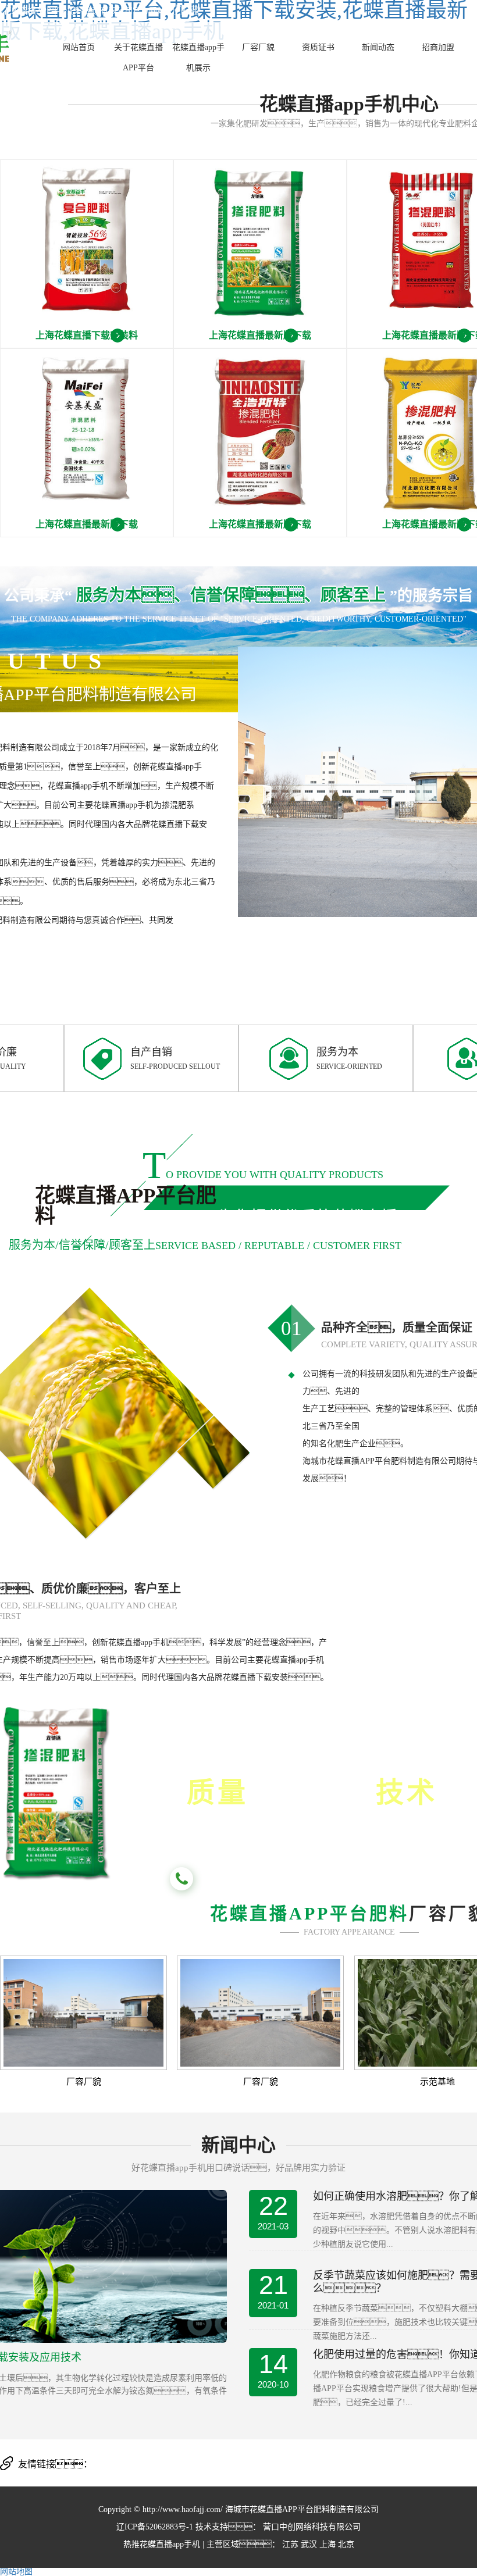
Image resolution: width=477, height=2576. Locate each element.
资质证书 (318, 47)
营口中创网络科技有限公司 (311, 2527)
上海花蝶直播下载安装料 (87, 335)
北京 (346, 2544)
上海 (328, 2544)
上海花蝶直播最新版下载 (260, 335)
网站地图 (16, 2572)
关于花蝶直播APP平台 (138, 58)
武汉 (309, 2544)
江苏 (290, 2544)
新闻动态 (378, 47)
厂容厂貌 (258, 47)
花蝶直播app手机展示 (198, 58)
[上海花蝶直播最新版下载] (260, 254)
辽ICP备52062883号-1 (155, 2527)
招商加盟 (438, 47)
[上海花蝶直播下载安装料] (87, 254)
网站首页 (79, 47)
